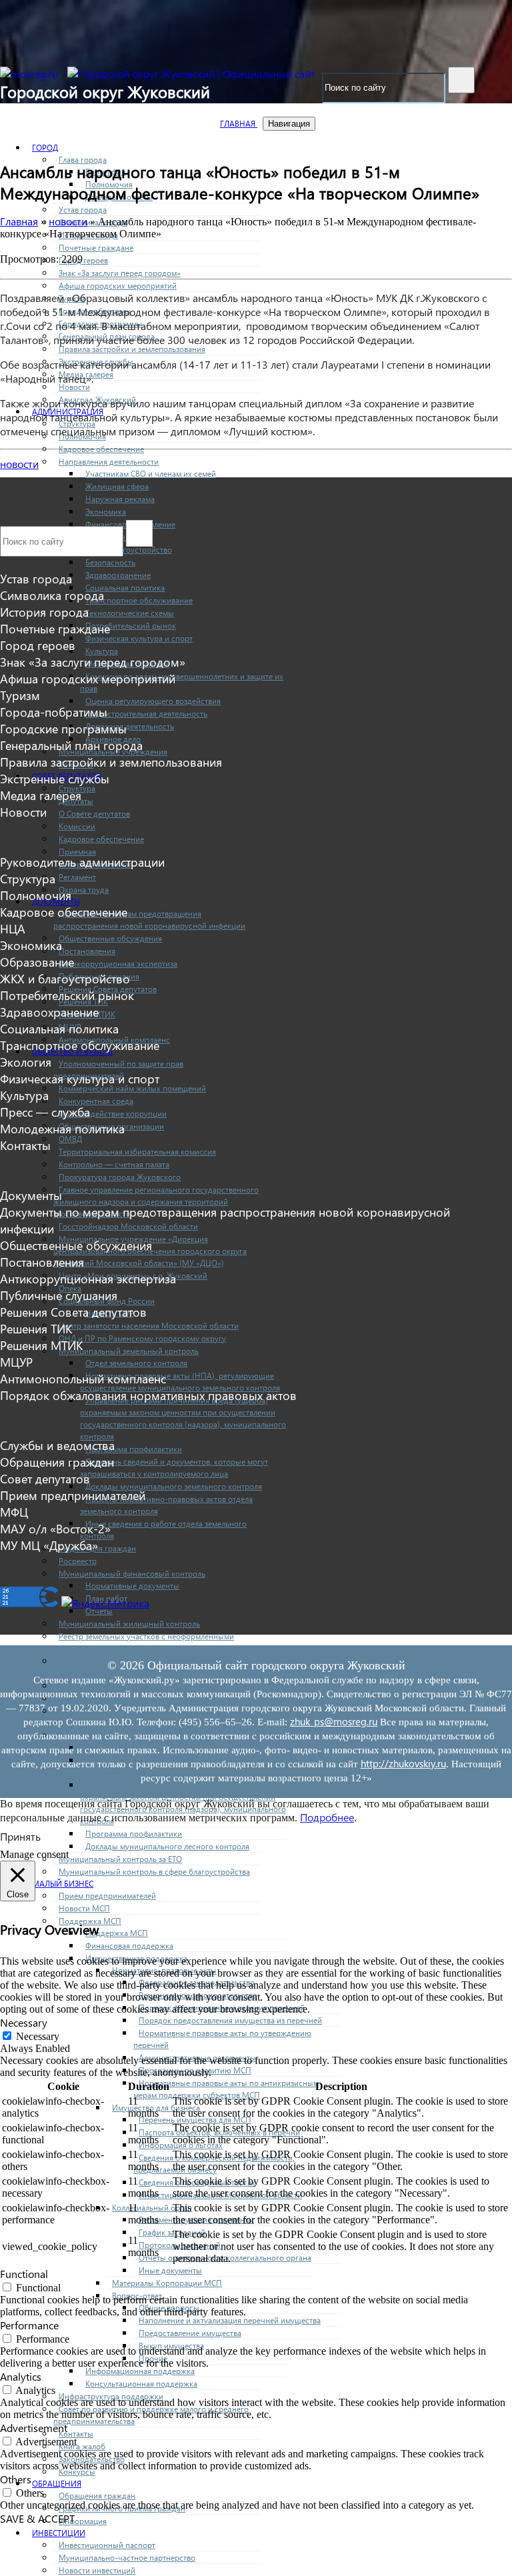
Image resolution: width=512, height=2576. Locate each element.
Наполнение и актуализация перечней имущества (230, 2320)
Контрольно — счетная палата (114, 1164)
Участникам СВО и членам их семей (151, 474)
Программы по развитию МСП (195, 2070)
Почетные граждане (96, 248)
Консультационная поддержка (141, 2384)
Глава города (83, 160)
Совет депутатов (45, 1478)
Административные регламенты (197, 2058)
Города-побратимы (54, 712)
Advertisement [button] (34, 2428)
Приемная (77, 852)
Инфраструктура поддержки (111, 2396)
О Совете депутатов (94, 814)
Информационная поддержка (140, 2371)
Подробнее (327, 1817)
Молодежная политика (62, 1128)
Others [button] (16, 2479)
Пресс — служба (45, 1112)
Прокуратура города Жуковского (120, 1177)
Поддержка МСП (117, 1933)
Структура (28, 878)
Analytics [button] (21, 2376)
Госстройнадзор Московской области (128, 1226)
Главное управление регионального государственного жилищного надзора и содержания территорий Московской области (156, 1202)
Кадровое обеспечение (101, 449)
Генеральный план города (71, 745)
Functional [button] (24, 2274)
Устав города (83, 210)
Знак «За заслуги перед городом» (120, 273)
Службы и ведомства (57, 1445)
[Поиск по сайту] (461, 80)
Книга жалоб (82, 2446)
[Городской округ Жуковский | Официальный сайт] (191, 74)
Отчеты (99, 1611)
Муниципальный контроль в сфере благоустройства (154, 1872)
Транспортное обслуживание (139, 600)
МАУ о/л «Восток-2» (55, 1528)
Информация (83, 2521)
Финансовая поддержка (129, 1946)
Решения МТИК (41, 1345)
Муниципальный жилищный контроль (129, 1624)
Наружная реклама (120, 499)
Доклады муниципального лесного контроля (167, 1846)
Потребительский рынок (131, 626)
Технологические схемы (130, 613)
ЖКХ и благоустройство (65, 978)
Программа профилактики (134, 1449)
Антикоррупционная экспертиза (118, 964)
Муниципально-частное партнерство (127, 2558)
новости (19, 464)
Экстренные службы (55, 778)
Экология (26, 1062)
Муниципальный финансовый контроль (132, 1574)
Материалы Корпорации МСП (167, 2283)
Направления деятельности (109, 462)
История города (44, 612)
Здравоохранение (118, 575)
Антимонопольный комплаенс (83, 1378)
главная (239, 124)
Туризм (20, 695)
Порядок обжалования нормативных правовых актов (148, 1395)
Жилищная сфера (117, 486)
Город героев (83, 260)
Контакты (76, 2434)
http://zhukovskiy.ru (403, 1763)
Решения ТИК (36, 1328)
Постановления (87, 951)
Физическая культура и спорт (139, 638)
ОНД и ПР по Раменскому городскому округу (142, 1338)
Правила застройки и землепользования (132, 349)
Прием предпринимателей (107, 1896)
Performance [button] (29, 2325)
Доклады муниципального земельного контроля (174, 1486)
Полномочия (36, 895)
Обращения (57, 2484)
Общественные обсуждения (110, 938)
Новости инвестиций (97, 2570)
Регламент (77, 877)
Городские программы (63, 728)
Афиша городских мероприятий (118, 286)
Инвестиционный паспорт (107, 2545)
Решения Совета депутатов (73, 1312)
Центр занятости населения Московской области (149, 1326)
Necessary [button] (24, 2022)
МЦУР (16, 1362)
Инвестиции (59, 2533)
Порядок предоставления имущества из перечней (230, 2020)
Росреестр (78, 1561)
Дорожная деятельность (130, 726)
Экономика (106, 512)
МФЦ (14, 1512)
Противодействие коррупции (113, 1114)
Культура (102, 651)
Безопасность (110, 562)
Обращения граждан (97, 2496)
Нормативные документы (132, 1586)
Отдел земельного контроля (136, 1363)
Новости (74, 387)
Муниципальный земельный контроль (129, 1351)
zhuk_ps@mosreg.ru (334, 1721)
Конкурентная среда (96, 1101)
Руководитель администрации (82, 862)
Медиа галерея (41, 795)
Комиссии (77, 826)
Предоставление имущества (190, 2333)
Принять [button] (20, 1836)
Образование (37, 962)
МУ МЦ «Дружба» (49, 1545)
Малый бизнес (63, 1884)
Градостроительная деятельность (146, 714)
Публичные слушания (59, 1295)
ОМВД (70, 1139)
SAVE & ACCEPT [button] (37, 2518)
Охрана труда (84, 890)
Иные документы (170, 2270)
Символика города (52, 595)
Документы (31, 1195)
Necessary (38, 2036)
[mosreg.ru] (30, 74)
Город (45, 148)
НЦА (13, 928)
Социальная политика (125, 588)
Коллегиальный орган (152, 2208)
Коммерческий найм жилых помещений (132, 1088)
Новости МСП (84, 1908)
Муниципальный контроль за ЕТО (120, 1859)
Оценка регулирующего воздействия (153, 701)
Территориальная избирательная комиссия (137, 1152)
